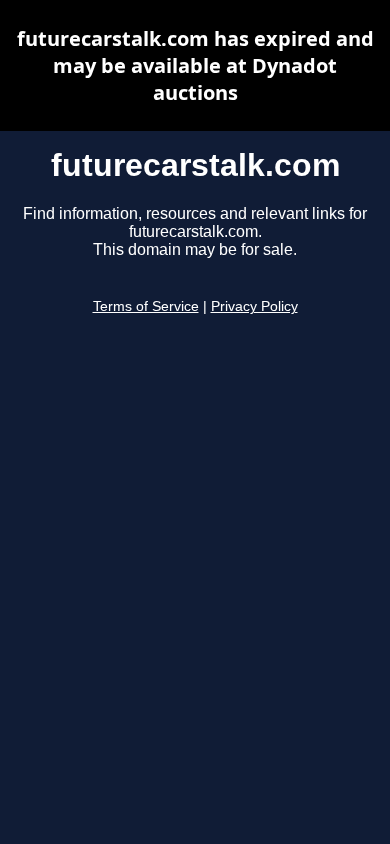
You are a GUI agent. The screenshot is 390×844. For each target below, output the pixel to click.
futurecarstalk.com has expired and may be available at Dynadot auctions (195, 65)
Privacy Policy (254, 306)
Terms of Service (146, 306)
